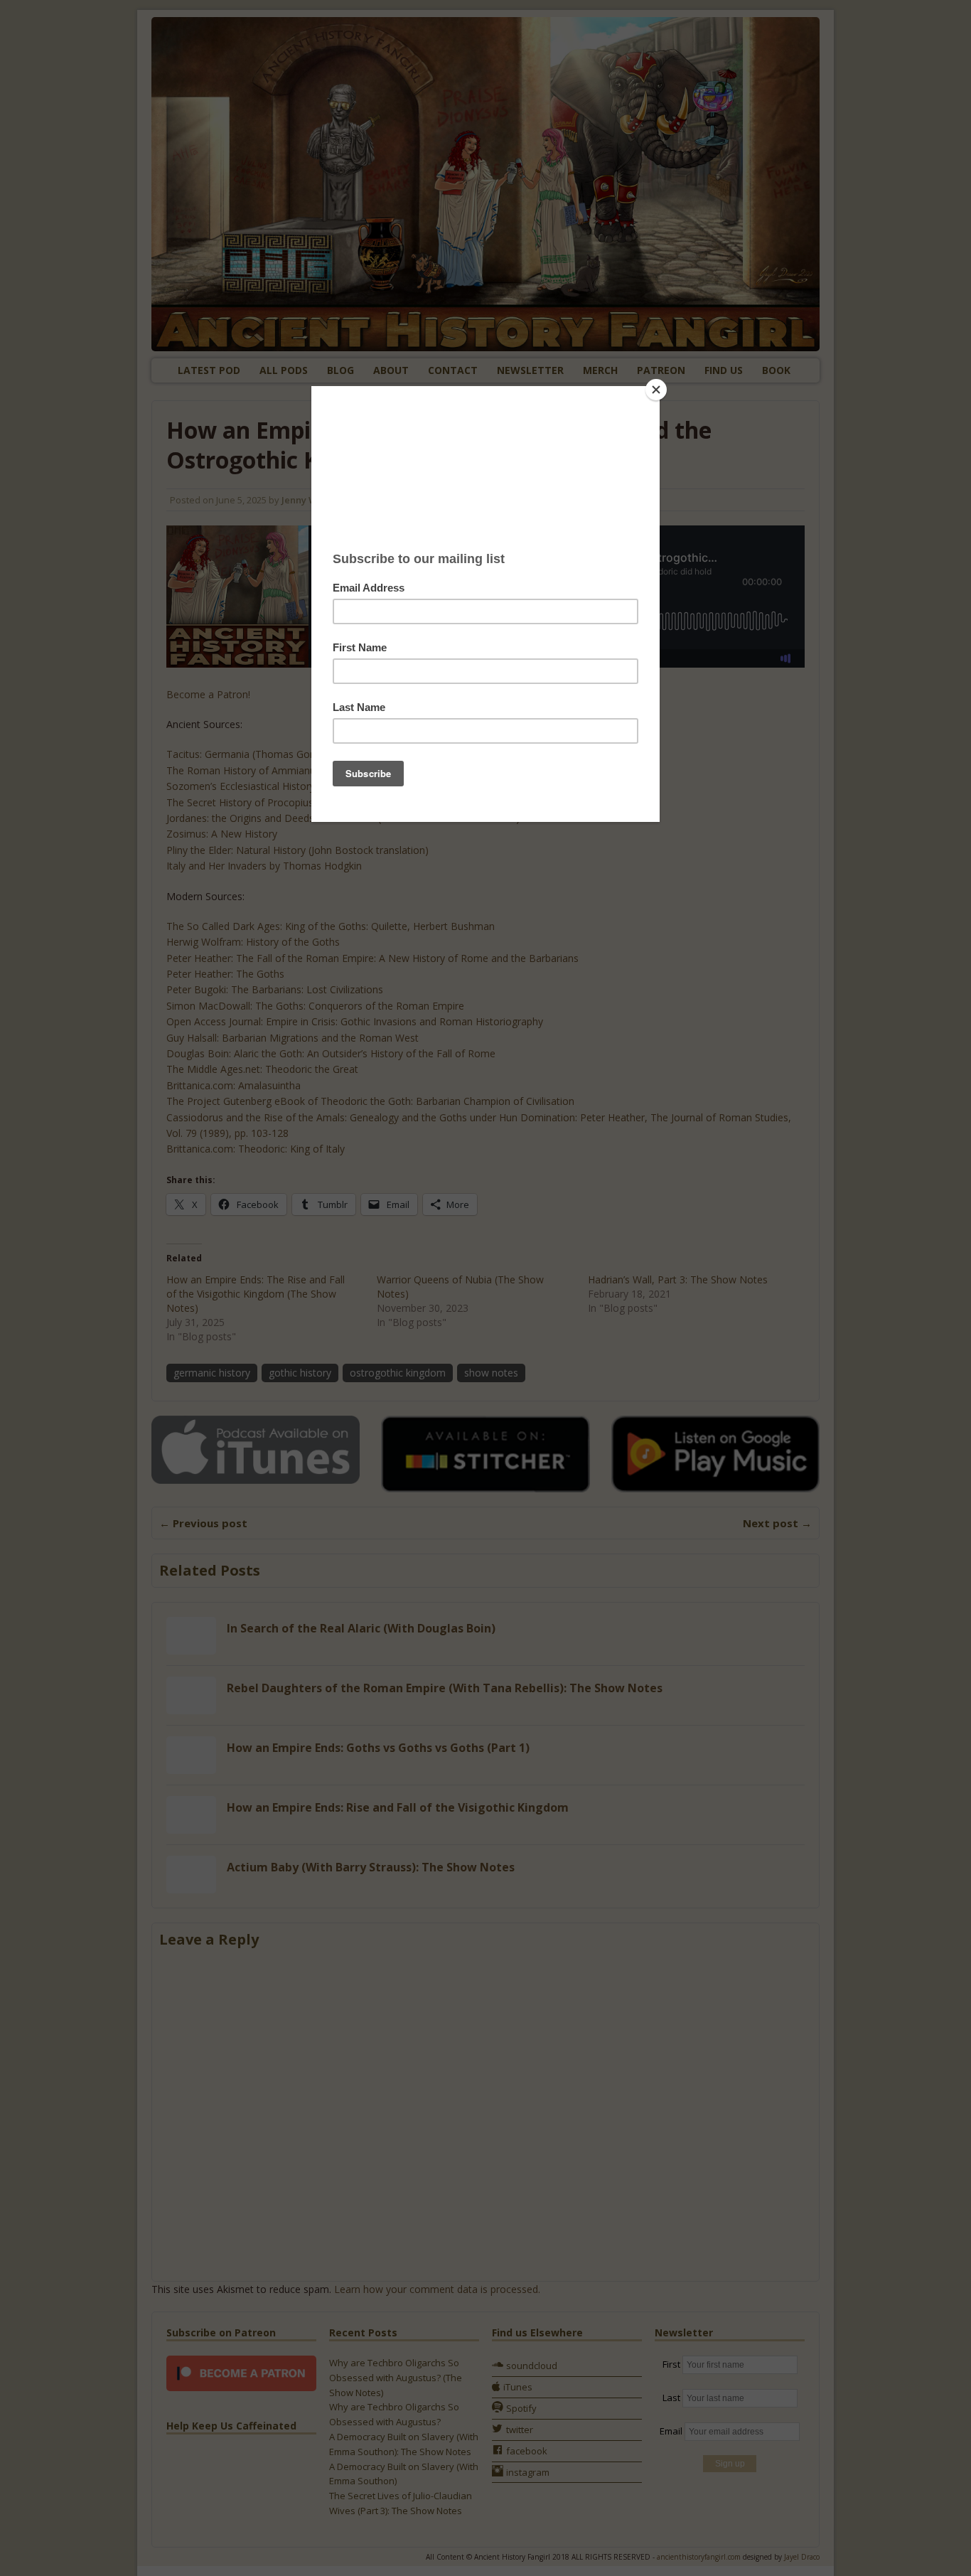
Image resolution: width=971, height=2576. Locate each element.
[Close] (656, 390)
